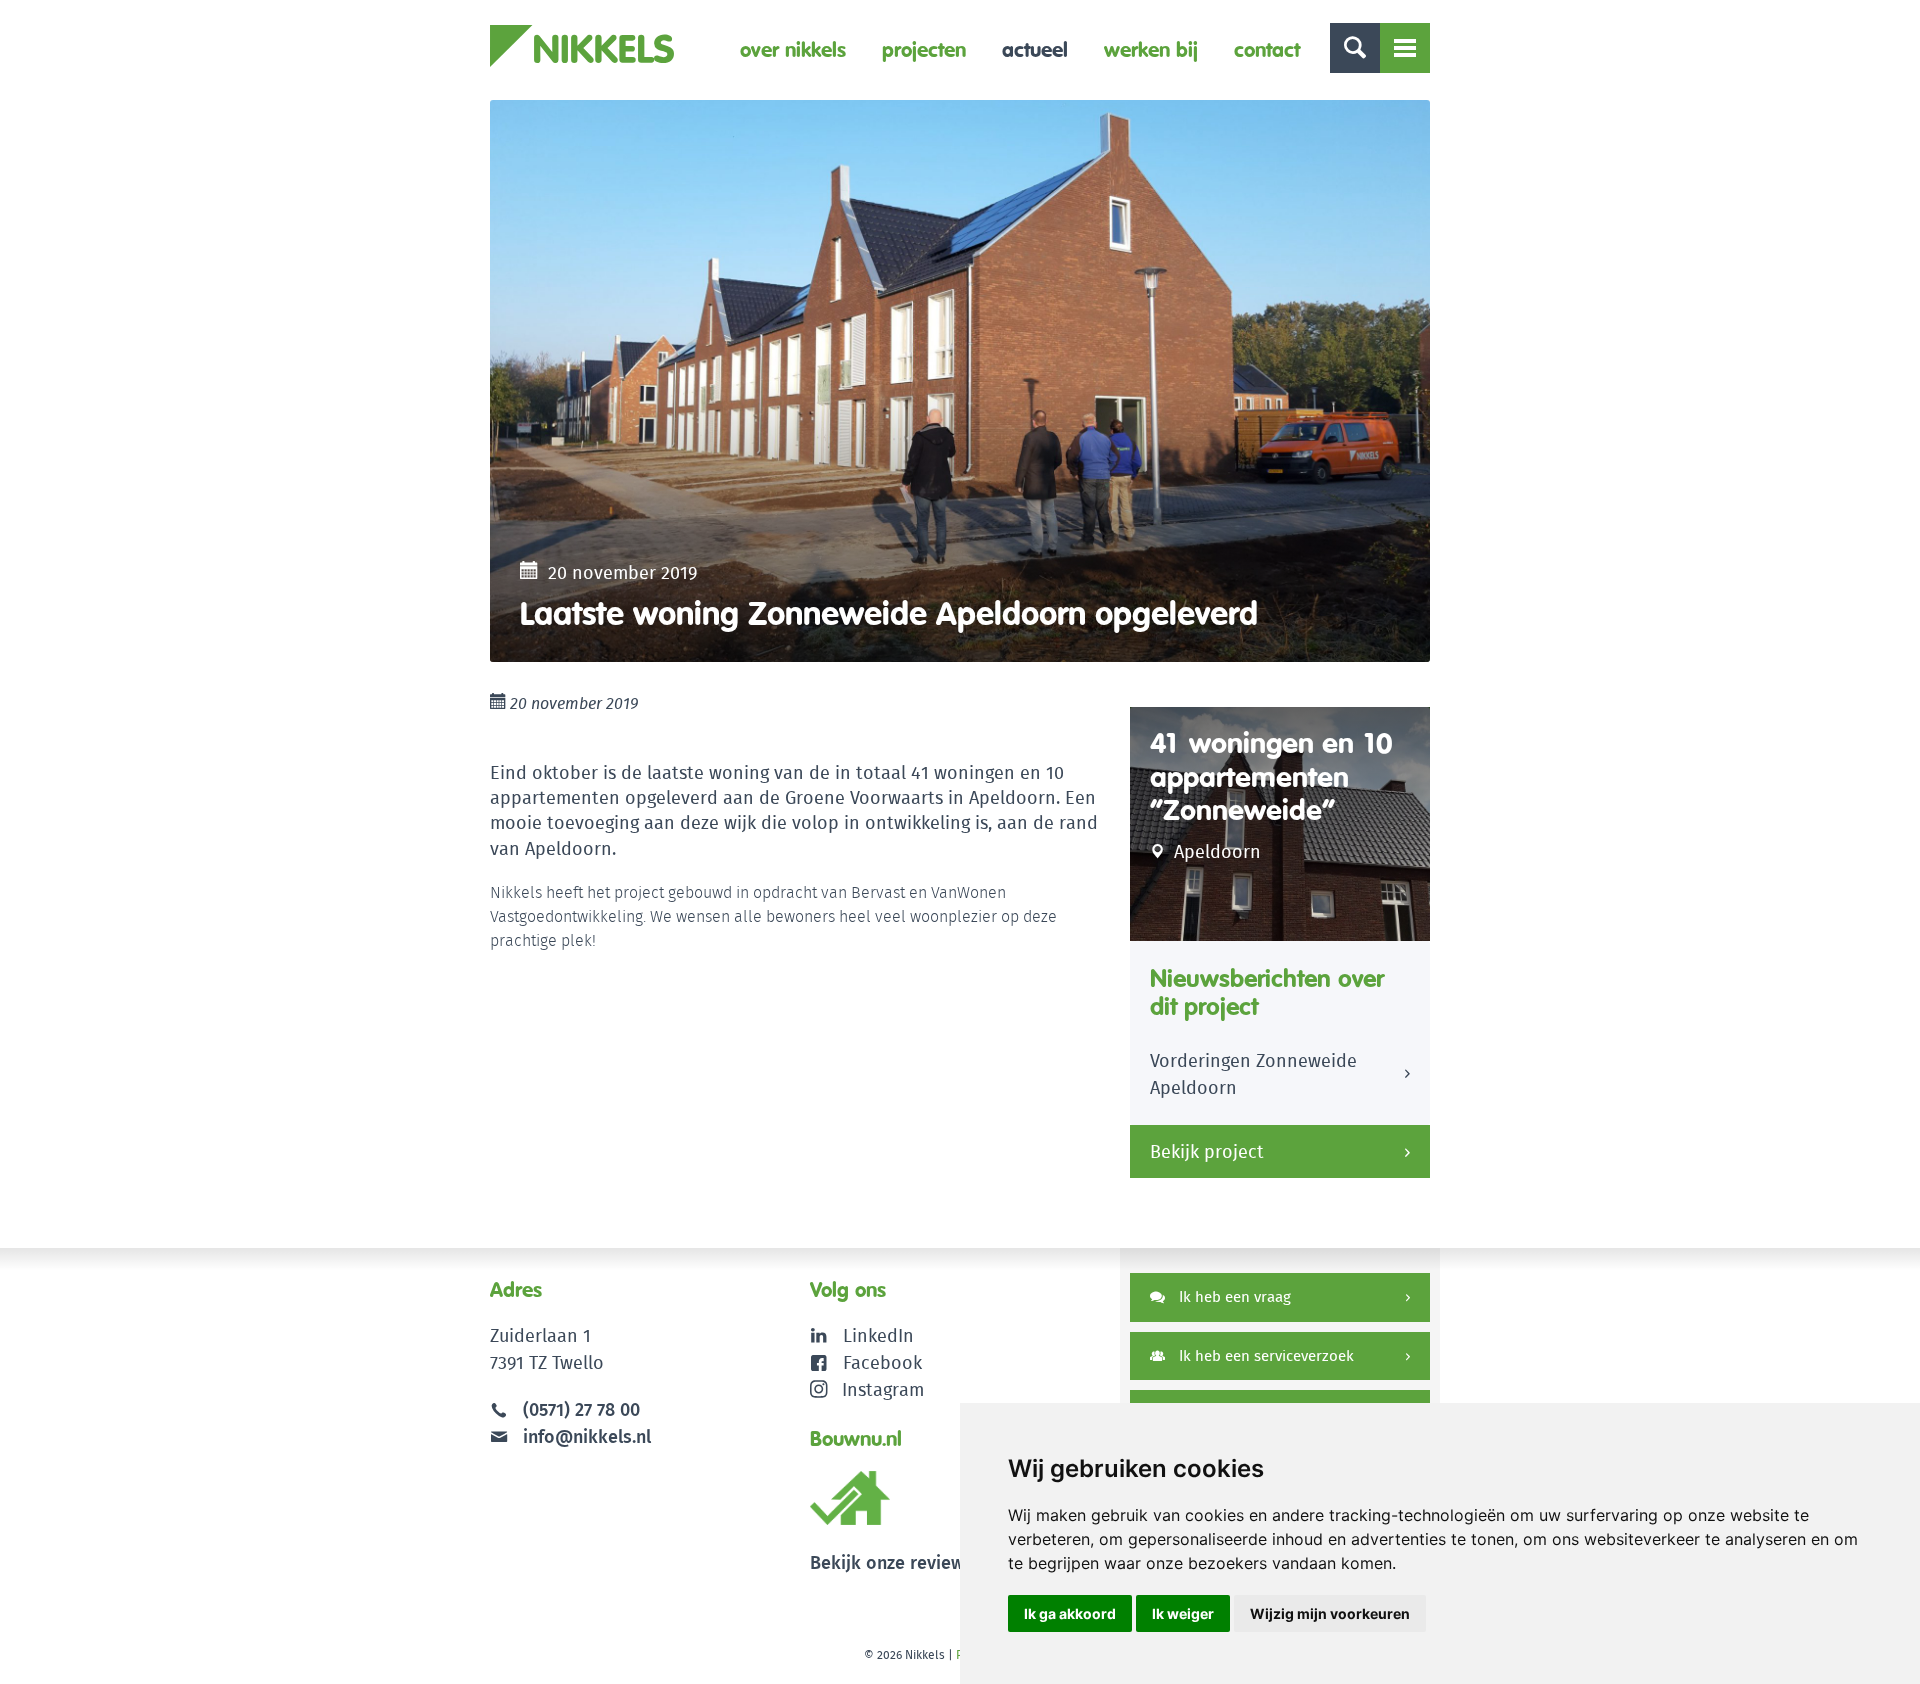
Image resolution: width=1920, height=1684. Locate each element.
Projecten (924, 49)
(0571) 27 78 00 (581, 1409)
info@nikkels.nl (584, 1436)
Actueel (1035, 49)
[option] (960, 381)
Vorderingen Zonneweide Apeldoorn (1253, 1074)
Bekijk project (1207, 1151)
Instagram (883, 1389)
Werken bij (1151, 49)
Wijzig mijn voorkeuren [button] (1330, 1613)
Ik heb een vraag (1233, 1296)
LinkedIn (878, 1335)
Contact (1267, 49)
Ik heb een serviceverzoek (1264, 1355)
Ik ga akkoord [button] (1070, 1613)
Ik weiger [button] (1183, 1613)
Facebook (882, 1362)
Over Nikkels (793, 49)
